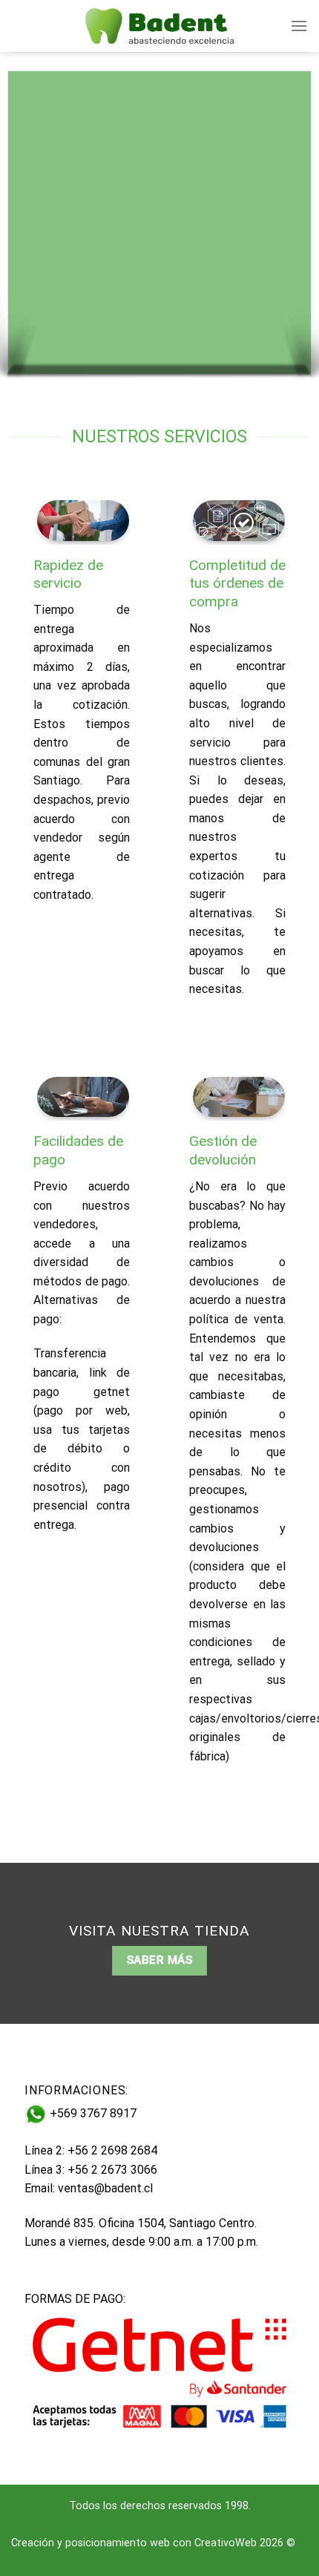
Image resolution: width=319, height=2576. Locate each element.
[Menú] (299, 26)
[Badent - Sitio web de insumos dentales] (159, 26)
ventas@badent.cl (105, 2188)
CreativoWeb (226, 2543)
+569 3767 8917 (93, 2114)
